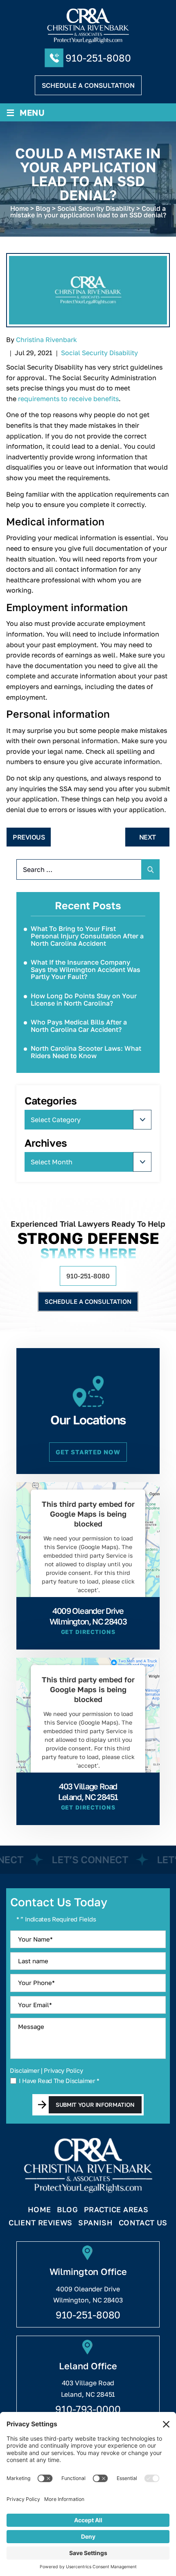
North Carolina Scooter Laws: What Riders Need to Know (86, 1052)
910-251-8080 (98, 58)
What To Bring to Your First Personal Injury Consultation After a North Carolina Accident (87, 936)
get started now (88, 1452)
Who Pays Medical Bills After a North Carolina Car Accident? (79, 1026)
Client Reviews (40, 2223)
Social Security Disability (99, 353)
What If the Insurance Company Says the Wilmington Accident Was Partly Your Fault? (86, 969)
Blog (67, 2210)
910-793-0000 (88, 2409)
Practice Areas (116, 2210)
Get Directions (88, 1632)
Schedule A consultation (88, 85)
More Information (86, 1609)
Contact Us (143, 2223)
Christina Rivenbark (46, 340)
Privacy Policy (63, 2070)
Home (39, 2210)
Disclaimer (25, 2071)
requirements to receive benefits (68, 399)
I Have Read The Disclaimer (59, 2081)
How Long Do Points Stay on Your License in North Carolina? (84, 999)
